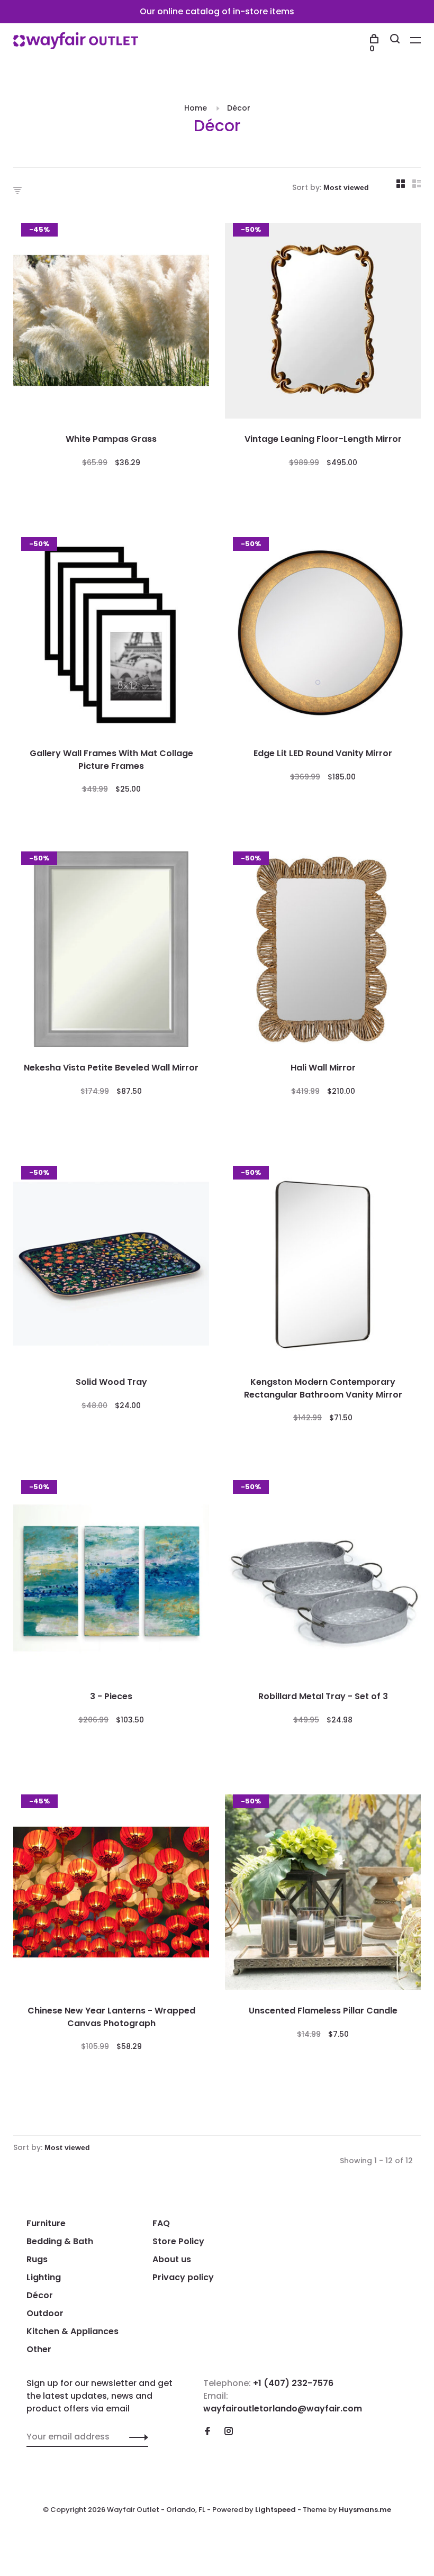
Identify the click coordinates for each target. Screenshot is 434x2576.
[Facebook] (207, 2432)
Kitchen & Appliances (73, 2331)
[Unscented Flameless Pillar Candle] (323, 1894)
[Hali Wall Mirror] (323, 951)
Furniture (46, 2223)
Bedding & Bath (60, 2241)
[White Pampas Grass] (111, 323)
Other (39, 2349)
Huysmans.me (365, 2510)
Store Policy (178, 2241)
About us (172, 2259)
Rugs (37, 2259)
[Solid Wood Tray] (111, 1266)
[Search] (396, 40)
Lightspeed (275, 2510)
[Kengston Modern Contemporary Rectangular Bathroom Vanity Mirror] (323, 1266)
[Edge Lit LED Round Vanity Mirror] (323, 637)
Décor (239, 108)
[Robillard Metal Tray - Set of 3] (323, 1580)
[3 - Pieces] (111, 1580)
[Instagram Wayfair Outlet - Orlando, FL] (229, 2432)
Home (196, 108)
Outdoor (45, 2313)
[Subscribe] (136, 2437)
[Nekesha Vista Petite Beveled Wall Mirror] (111, 951)
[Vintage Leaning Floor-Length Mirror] (323, 323)
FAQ (161, 2223)
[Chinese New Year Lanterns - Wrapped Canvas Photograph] (111, 1894)
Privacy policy (183, 2277)
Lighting (44, 2277)
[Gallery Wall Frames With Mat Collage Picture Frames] (111, 637)
